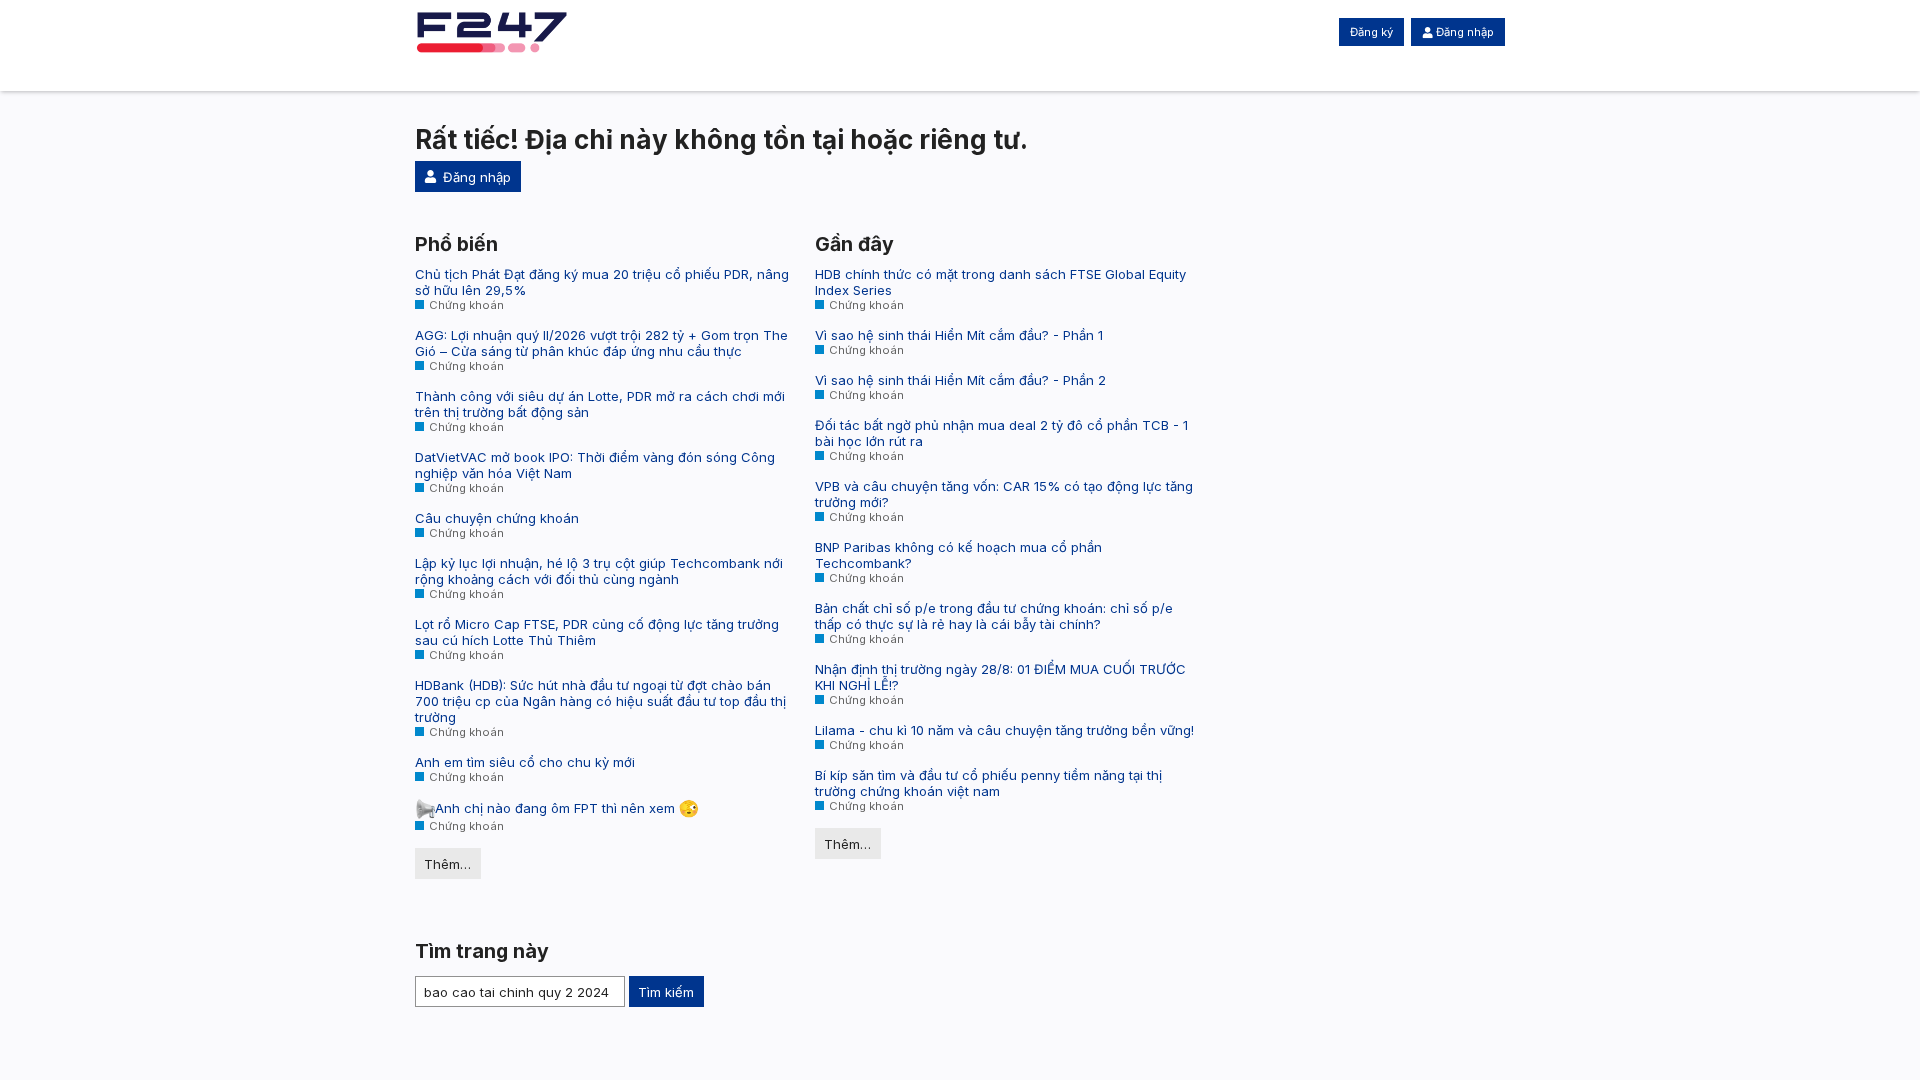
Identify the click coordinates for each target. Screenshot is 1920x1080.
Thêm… (447, 864)
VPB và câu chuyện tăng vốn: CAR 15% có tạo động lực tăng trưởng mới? (1004, 494)
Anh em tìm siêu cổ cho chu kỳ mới (525, 762)
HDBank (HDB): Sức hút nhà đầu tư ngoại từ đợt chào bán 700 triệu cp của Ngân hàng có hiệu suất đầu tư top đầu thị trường (600, 701)
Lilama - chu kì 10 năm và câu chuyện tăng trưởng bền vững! (1004, 730)
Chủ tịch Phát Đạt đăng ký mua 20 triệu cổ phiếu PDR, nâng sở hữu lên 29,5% (602, 282)
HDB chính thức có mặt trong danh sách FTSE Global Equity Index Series (1000, 282)
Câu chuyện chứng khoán (497, 518)
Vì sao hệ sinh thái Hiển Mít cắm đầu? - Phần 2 (960, 380)
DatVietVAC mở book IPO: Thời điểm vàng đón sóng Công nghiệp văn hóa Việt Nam (595, 465)
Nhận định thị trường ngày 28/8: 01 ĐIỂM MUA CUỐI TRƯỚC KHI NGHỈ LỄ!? (1000, 677)
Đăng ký (1371, 32)
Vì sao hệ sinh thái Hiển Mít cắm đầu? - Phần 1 (959, 335)
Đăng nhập (1465, 32)
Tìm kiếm (666, 992)
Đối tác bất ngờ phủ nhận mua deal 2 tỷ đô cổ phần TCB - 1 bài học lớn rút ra (1001, 433)
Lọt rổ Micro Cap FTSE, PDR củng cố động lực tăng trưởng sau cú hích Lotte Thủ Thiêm (597, 632)
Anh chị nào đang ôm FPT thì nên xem (557, 808)
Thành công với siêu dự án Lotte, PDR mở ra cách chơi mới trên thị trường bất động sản (600, 404)
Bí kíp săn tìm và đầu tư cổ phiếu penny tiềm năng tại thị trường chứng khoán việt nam (988, 783)
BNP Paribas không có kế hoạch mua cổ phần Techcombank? (958, 555)
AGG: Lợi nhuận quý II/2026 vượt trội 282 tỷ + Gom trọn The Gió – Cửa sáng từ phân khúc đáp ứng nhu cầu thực (601, 343)
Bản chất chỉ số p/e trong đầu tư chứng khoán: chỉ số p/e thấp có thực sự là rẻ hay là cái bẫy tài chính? (994, 616)
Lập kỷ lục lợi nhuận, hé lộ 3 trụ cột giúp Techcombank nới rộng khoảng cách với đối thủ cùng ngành (599, 571)
